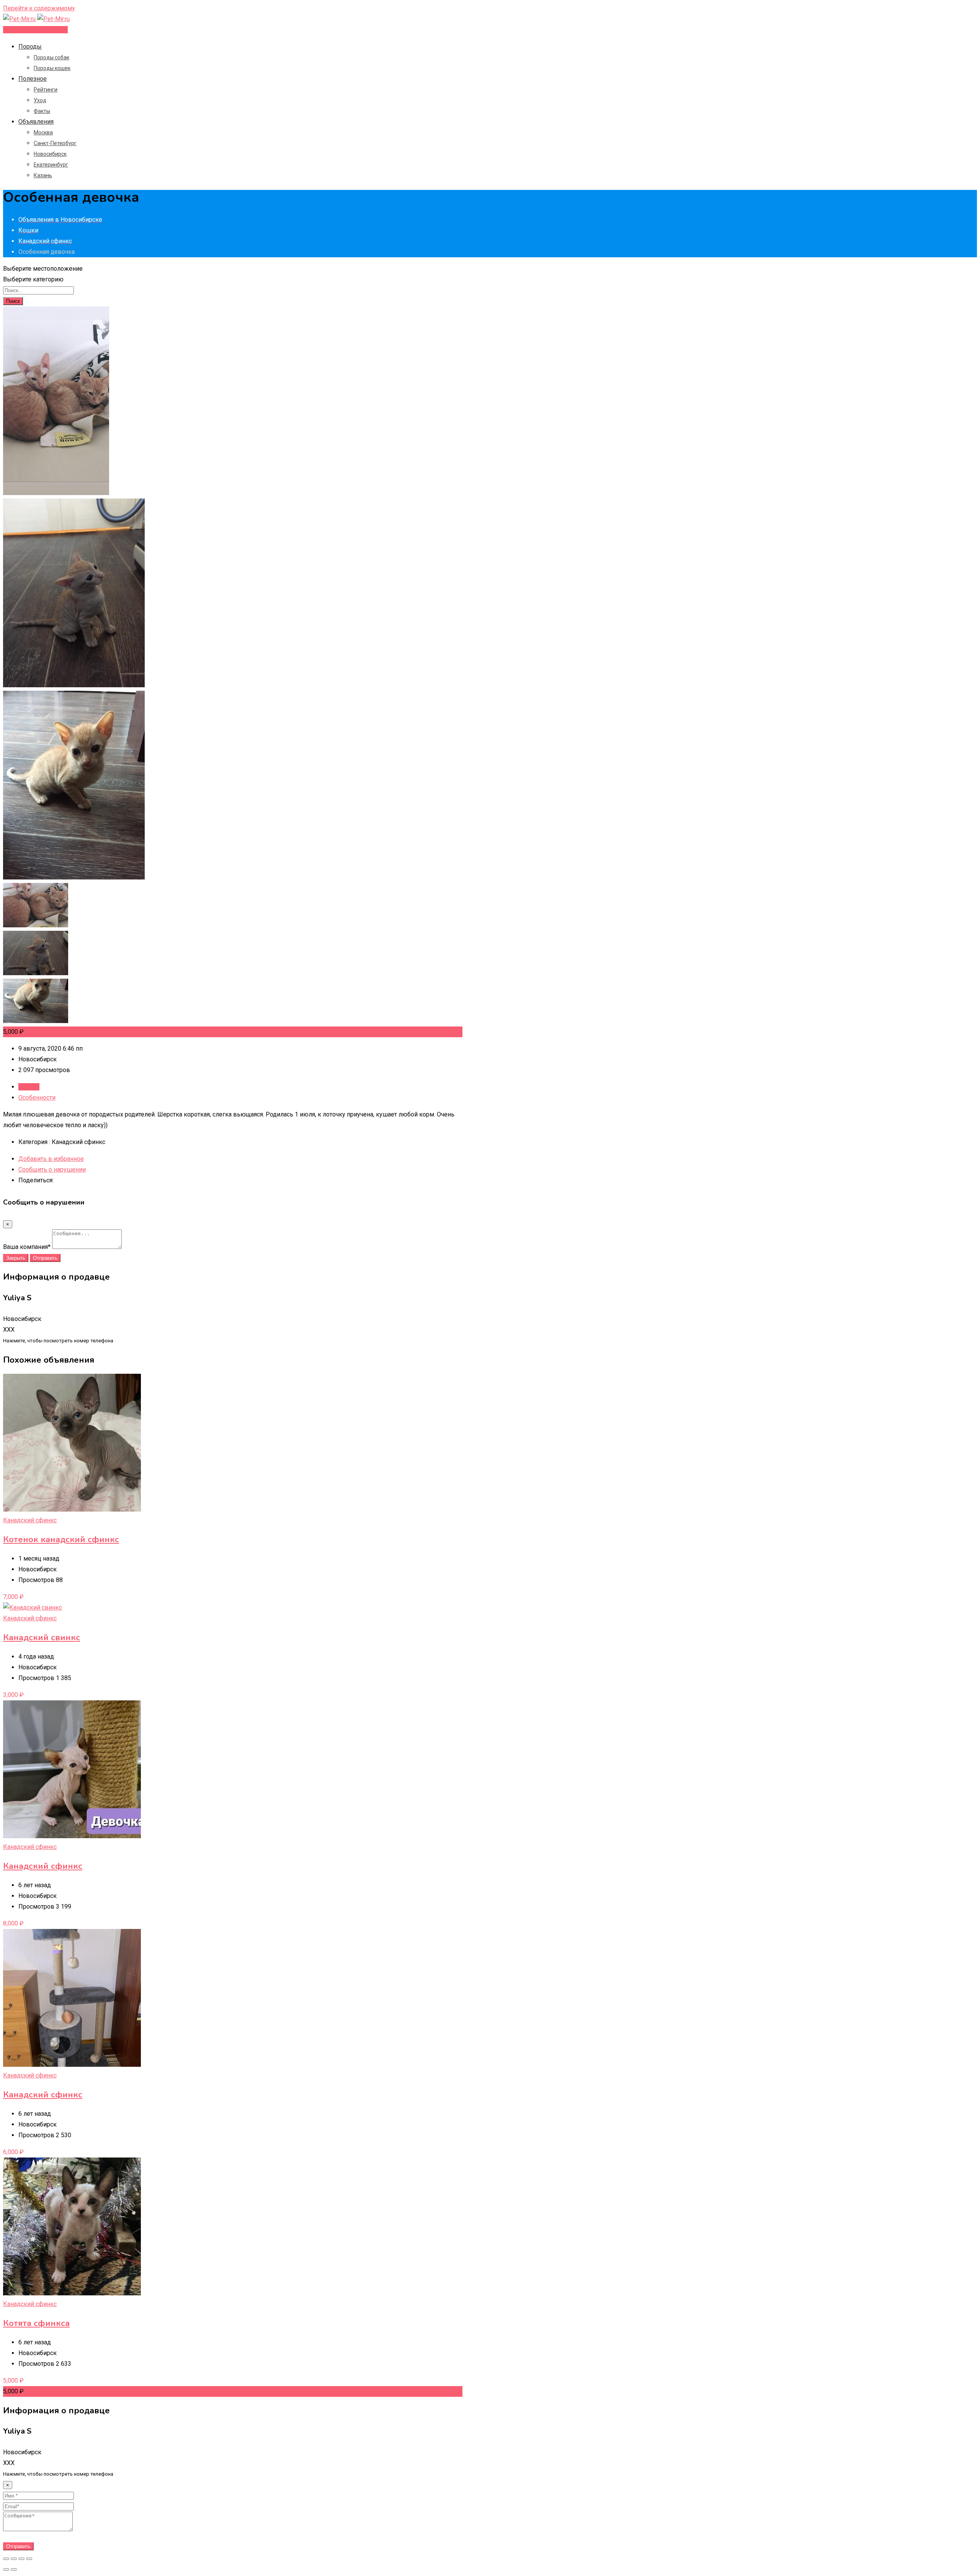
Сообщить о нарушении (52, 1169)
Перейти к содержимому (39, 8)
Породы (30, 47)
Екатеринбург (51, 165)
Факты (42, 111)
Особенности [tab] (37, 1098)
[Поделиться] (14, 2559)
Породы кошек (52, 68)
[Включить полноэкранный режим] (21, 2559)
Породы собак (51, 57)
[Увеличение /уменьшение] (29, 2559)
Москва (43, 132)
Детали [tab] (29, 1087)
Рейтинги (46, 90)
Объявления (36, 122)
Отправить (45, 1258)
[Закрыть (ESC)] (6, 2559)
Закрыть (16, 1258)
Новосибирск (50, 154)
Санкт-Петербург (55, 143)
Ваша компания (27, 1247)
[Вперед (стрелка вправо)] (14, 2569)
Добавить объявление (35, 30)
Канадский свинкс (42, 1638)
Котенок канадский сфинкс (61, 1540)
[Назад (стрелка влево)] (6, 2569)
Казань (43, 175)
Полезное (33, 79)
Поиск (13, 301)
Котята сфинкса (36, 2323)
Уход (40, 100)
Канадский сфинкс (30, 1520)
